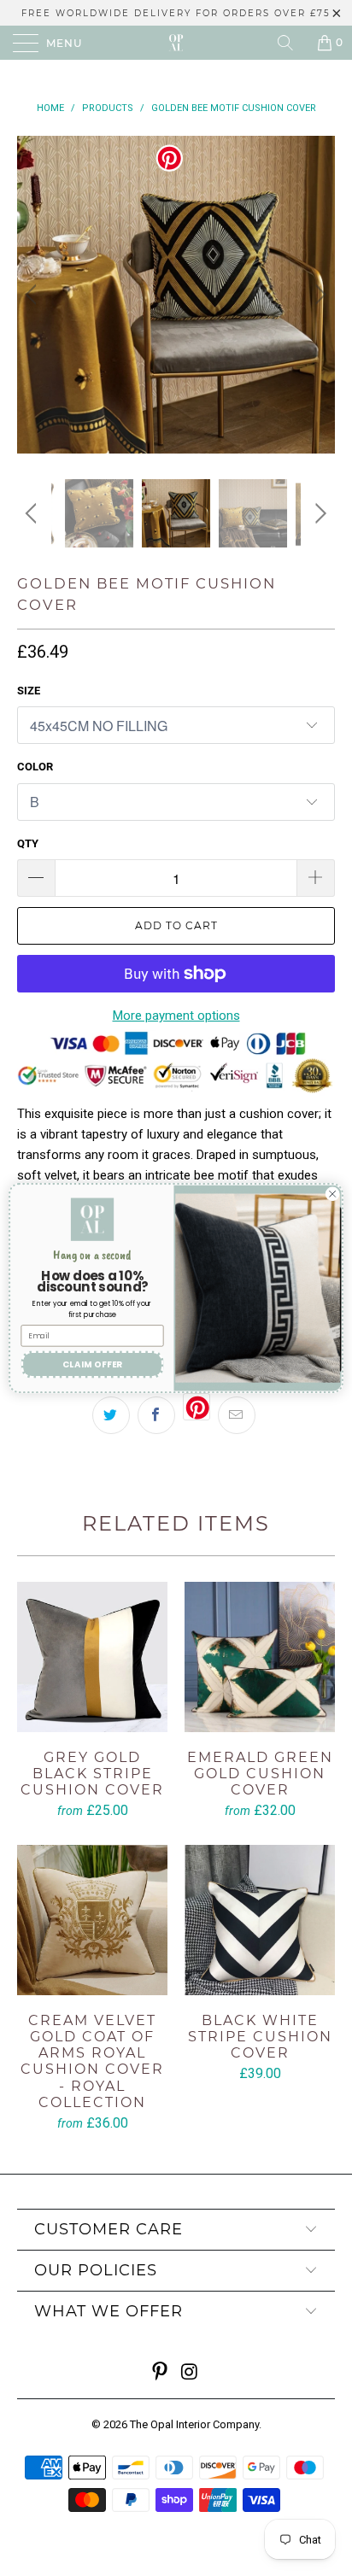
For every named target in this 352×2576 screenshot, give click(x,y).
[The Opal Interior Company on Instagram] (191, 2373)
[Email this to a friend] (237, 1415)
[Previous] (34, 295)
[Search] (291, 43)
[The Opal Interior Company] (176, 43)
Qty (28, 843)
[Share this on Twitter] (111, 1415)
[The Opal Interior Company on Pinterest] (161, 2373)
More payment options (176, 1016)
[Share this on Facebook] (156, 1415)
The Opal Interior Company (194, 2424)
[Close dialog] (332, 1194)
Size (29, 691)
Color (35, 767)
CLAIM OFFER (93, 1364)
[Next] (318, 295)
